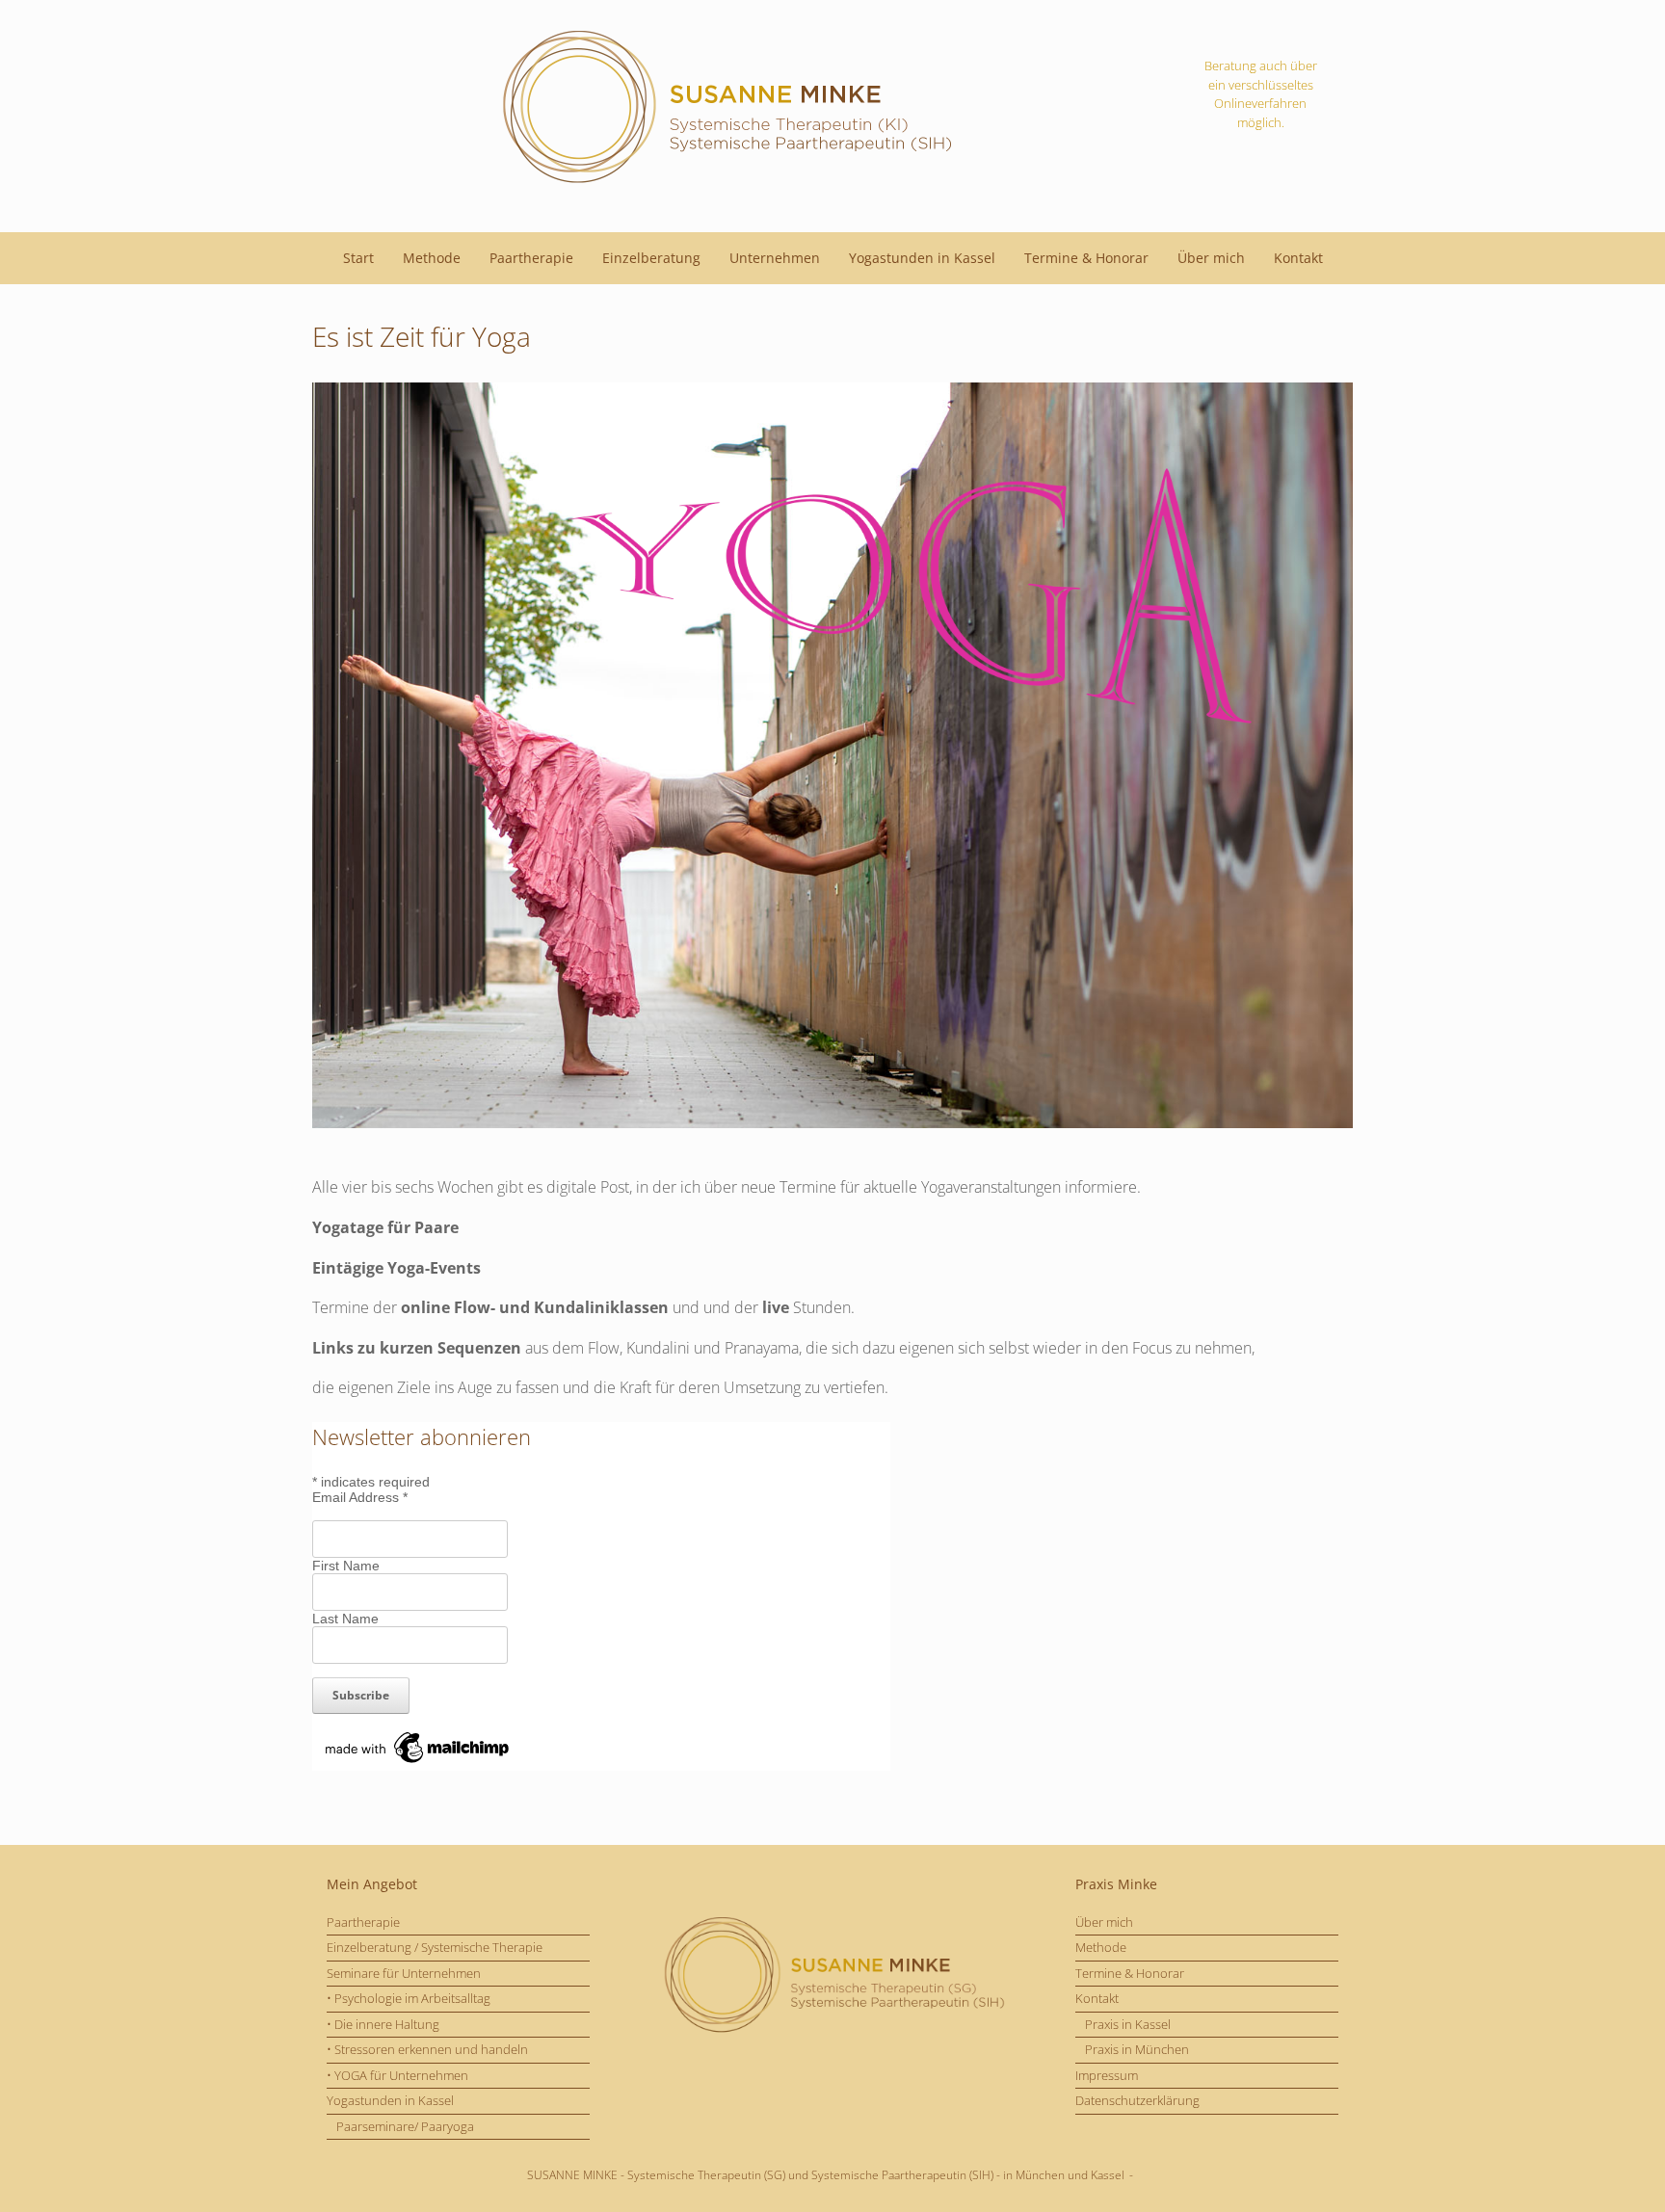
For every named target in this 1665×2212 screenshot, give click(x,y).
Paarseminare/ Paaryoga (405, 2126)
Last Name (345, 1619)
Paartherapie (531, 258)
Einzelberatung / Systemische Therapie (435, 1947)
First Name (346, 1566)
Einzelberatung (651, 258)
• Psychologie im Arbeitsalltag (409, 1998)
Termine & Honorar (1086, 258)
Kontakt (1298, 258)
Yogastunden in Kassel (922, 258)
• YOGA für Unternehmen (397, 2075)
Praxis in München (1137, 2049)
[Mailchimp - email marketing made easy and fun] (418, 1763)
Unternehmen (775, 258)
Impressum (1107, 2075)
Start (358, 258)
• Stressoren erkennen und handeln (427, 2049)
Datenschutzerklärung (1137, 2100)
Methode (432, 258)
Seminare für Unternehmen (404, 1973)
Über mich (1211, 258)
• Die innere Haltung (383, 2024)
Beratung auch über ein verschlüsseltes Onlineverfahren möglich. (1261, 94)
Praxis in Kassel (1128, 2024)
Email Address (360, 1497)
